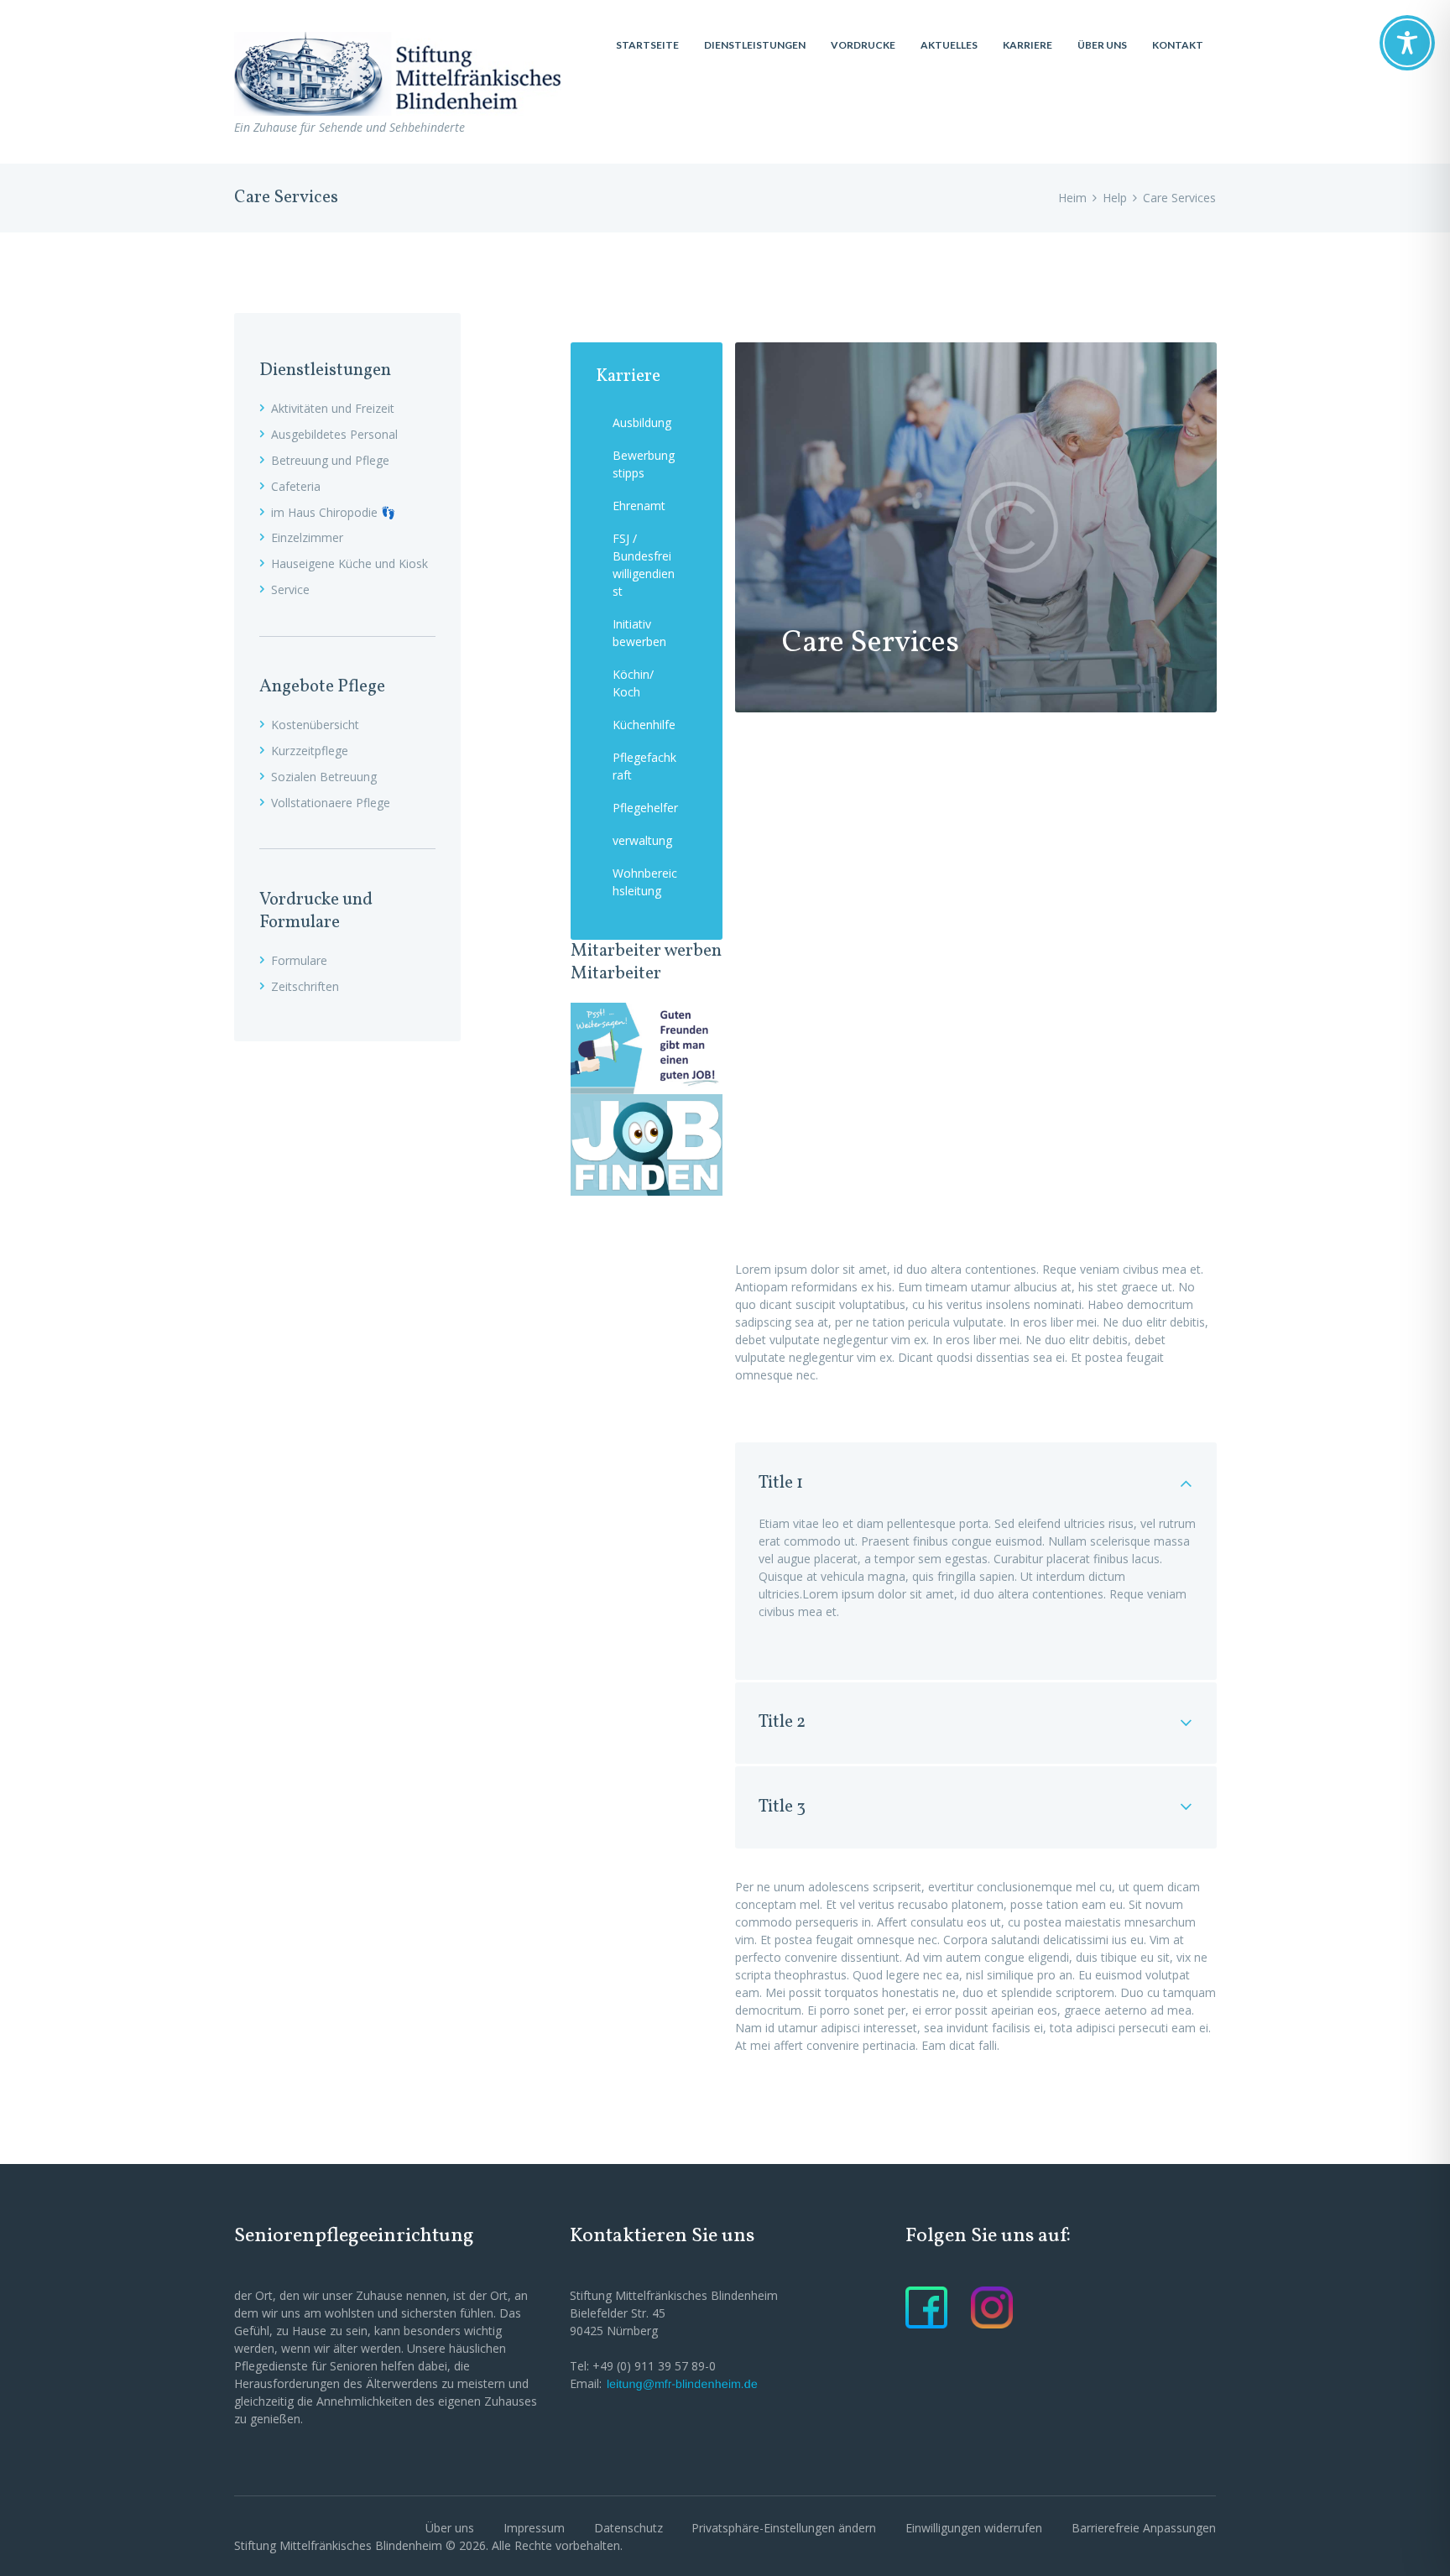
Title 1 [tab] (781, 1483)
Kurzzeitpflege (310, 751)
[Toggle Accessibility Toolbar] (1407, 43)
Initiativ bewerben (639, 633)
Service (290, 589)
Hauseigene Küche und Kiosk (349, 563)
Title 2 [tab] (782, 1722)
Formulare (299, 960)
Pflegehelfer (645, 808)
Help (1115, 198)
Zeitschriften (305, 986)
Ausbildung (642, 422)
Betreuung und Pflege (330, 460)
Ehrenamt (639, 506)
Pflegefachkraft (644, 766)
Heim (1072, 198)
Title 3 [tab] (782, 1807)
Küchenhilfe (644, 725)
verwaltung (642, 840)
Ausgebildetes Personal (334, 434)
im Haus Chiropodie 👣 (333, 512)
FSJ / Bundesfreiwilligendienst (644, 565)
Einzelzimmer (307, 537)
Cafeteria (296, 486)
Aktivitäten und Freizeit (333, 408)
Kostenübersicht (315, 725)
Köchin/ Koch (633, 683)
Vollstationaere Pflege (331, 803)
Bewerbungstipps (644, 464)
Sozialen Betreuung (324, 777)
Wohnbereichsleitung (645, 882)
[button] (784, 2528)
